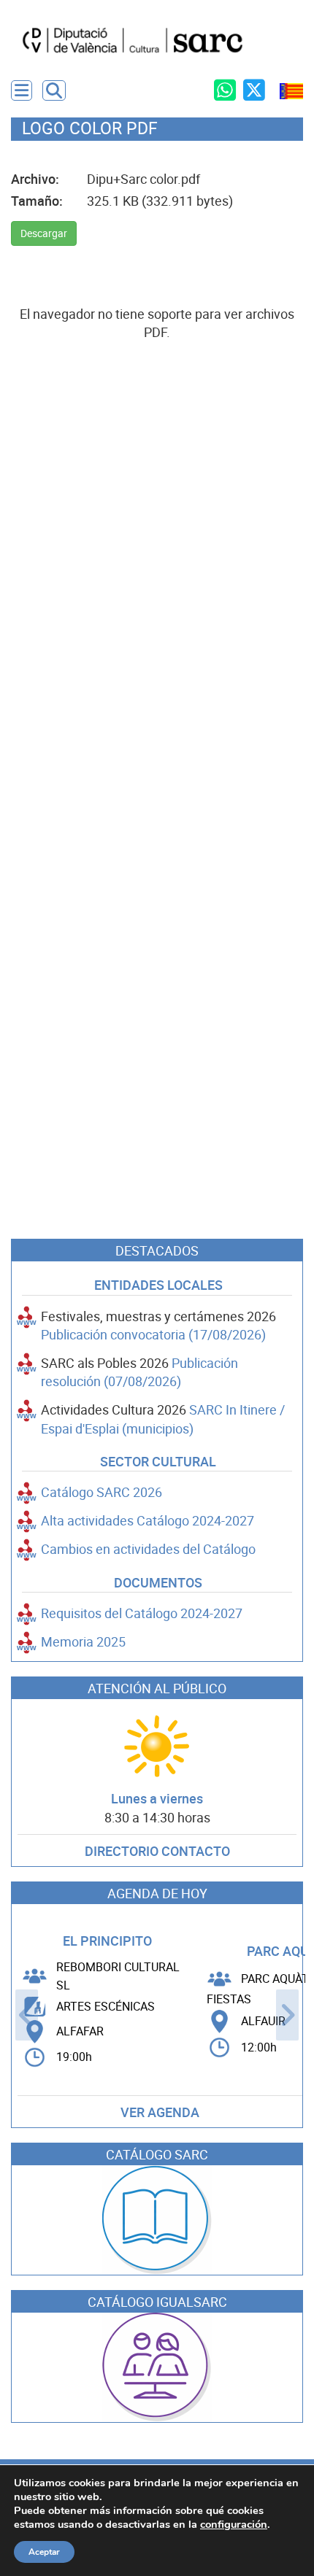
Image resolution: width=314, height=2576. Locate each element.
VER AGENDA (160, 2112)
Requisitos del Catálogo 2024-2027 (142, 1613)
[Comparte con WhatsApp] (225, 90)
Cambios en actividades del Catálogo (148, 1549)
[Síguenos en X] (254, 90)
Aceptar (44, 2552)
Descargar (44, 233)
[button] (54, 90)
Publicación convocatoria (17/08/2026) (153, 1335)
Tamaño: (37, 201)
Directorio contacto (157, 1851)
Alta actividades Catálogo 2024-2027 (148, 1521)
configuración (234, 2524)
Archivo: (35, 179)
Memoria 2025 (83, 1642)
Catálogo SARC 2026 (102, 1492)
